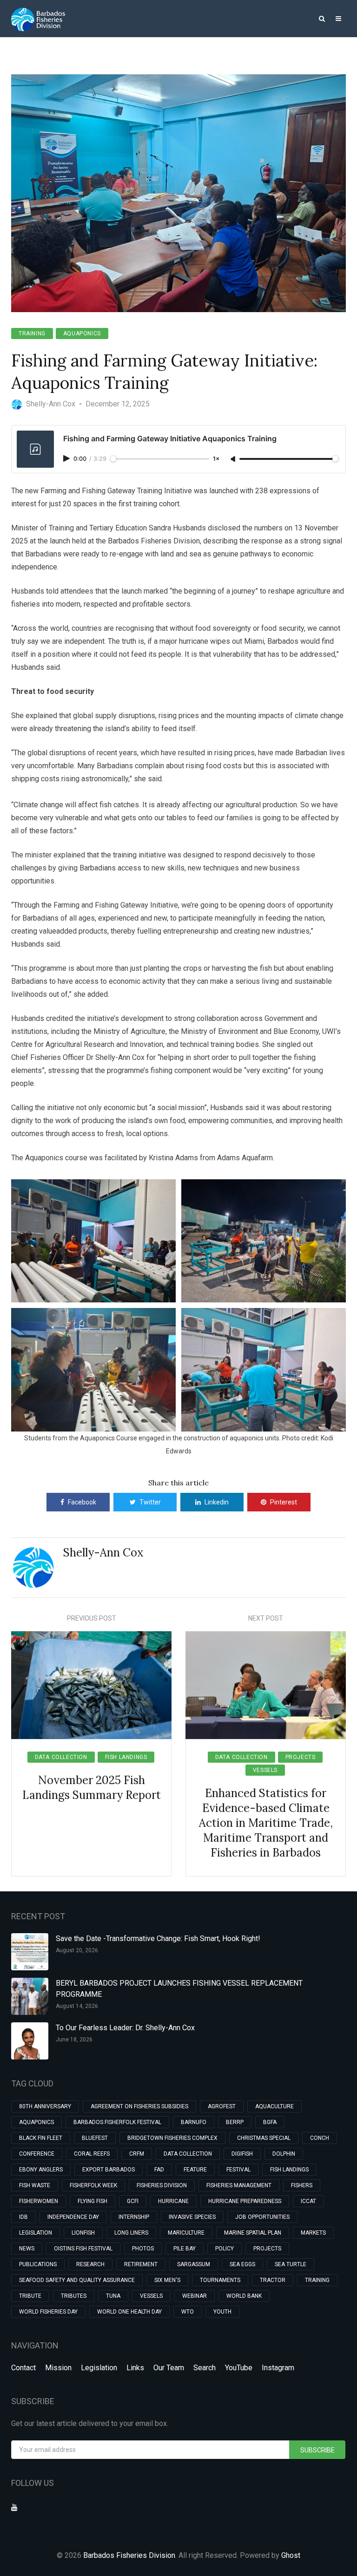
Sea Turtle (291, 2264)
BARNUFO (194, 2122)
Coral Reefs (92, 2154)
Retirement (141, 2264)
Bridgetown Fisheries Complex (172, 2138)
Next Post (266, 1618)
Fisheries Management (239, 2185)
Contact (23, 2368)
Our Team (169, 2368)
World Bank (244, 2296)
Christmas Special (264, 2138)
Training (32, 333)
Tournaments (220, 2280)
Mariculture (186, 2233)
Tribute (30, 2296)
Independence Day (73, 2217)
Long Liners (131, 2233)
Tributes (74, 2296)
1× (216, 459)
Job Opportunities (262, 2217)
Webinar (195, 2296)
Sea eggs (242, 2264)
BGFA (270, 2122)
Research (90, 2264)
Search (205, 2368)
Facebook (82, 1502)
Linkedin (217, 1502)
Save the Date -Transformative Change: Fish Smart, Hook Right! (158, 1939)
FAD (159, 2170)
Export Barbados (109, 2170)
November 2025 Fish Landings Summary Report (92, 1788)
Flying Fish (93, 2201)
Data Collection (61, 1757)
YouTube (239, 2368)
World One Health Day (129, 2312)
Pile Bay (185, 2249)
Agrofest (222, 2106)
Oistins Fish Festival (83, 2249)
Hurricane (173, 2201)
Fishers (302, 2185)
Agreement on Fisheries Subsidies (139, 2106)
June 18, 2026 (74, 2040)
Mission (58, 2368)
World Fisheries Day (48, 2312)
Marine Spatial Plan (253, 2233)
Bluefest (95, 2138)
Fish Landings (126, 1757)
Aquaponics (82, 333)
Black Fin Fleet (41, 2138)
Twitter (150, 1502)
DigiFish (242, 2154)
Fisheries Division (162, 2185)
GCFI (133, 2201)
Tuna (113, 2296)
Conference (37, 2154)
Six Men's (167, 2280)
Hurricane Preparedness (245, 2201)
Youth (222, 2312)
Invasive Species (192, 2217)
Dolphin (284, 2154)
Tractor (273, 2280)
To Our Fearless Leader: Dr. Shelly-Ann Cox (125, 2028)
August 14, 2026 (77, 2006)
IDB (23, 2217)
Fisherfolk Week (93, 2185)
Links (135, 2368)
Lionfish (83, 2233)
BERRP (235, 2122)
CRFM (137, 2154)
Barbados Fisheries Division (129, 2555)
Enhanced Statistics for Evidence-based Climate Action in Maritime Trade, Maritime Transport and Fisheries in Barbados (266, 1823)
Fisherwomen (39, 2201)
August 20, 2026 (77, 1950)
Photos (143, 2249)
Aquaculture (274, 2106)
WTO (188, 2312)
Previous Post (92, 1618)
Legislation (36, 2233)
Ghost (291, 2555)
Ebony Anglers (41, 2170)
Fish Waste (35, 2185)
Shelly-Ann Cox (103, 1553)
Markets (313, 2233)
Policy (225, 2249)
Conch (320, 2138)
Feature (195, 2170)
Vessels (265, 1770)
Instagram (278, 2368)
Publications (38, 2264)
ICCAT (308, 2201)
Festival (238, 2170)
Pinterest (284, 1502)
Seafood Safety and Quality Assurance (77, 2280)
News (27, 2249)
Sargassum (194, 2264)
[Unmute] (234, 459)
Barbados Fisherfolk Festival (117, 2122)
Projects (301, 1757)
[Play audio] (67, 458)
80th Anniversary (45, 2106)
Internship (134, 2217)
